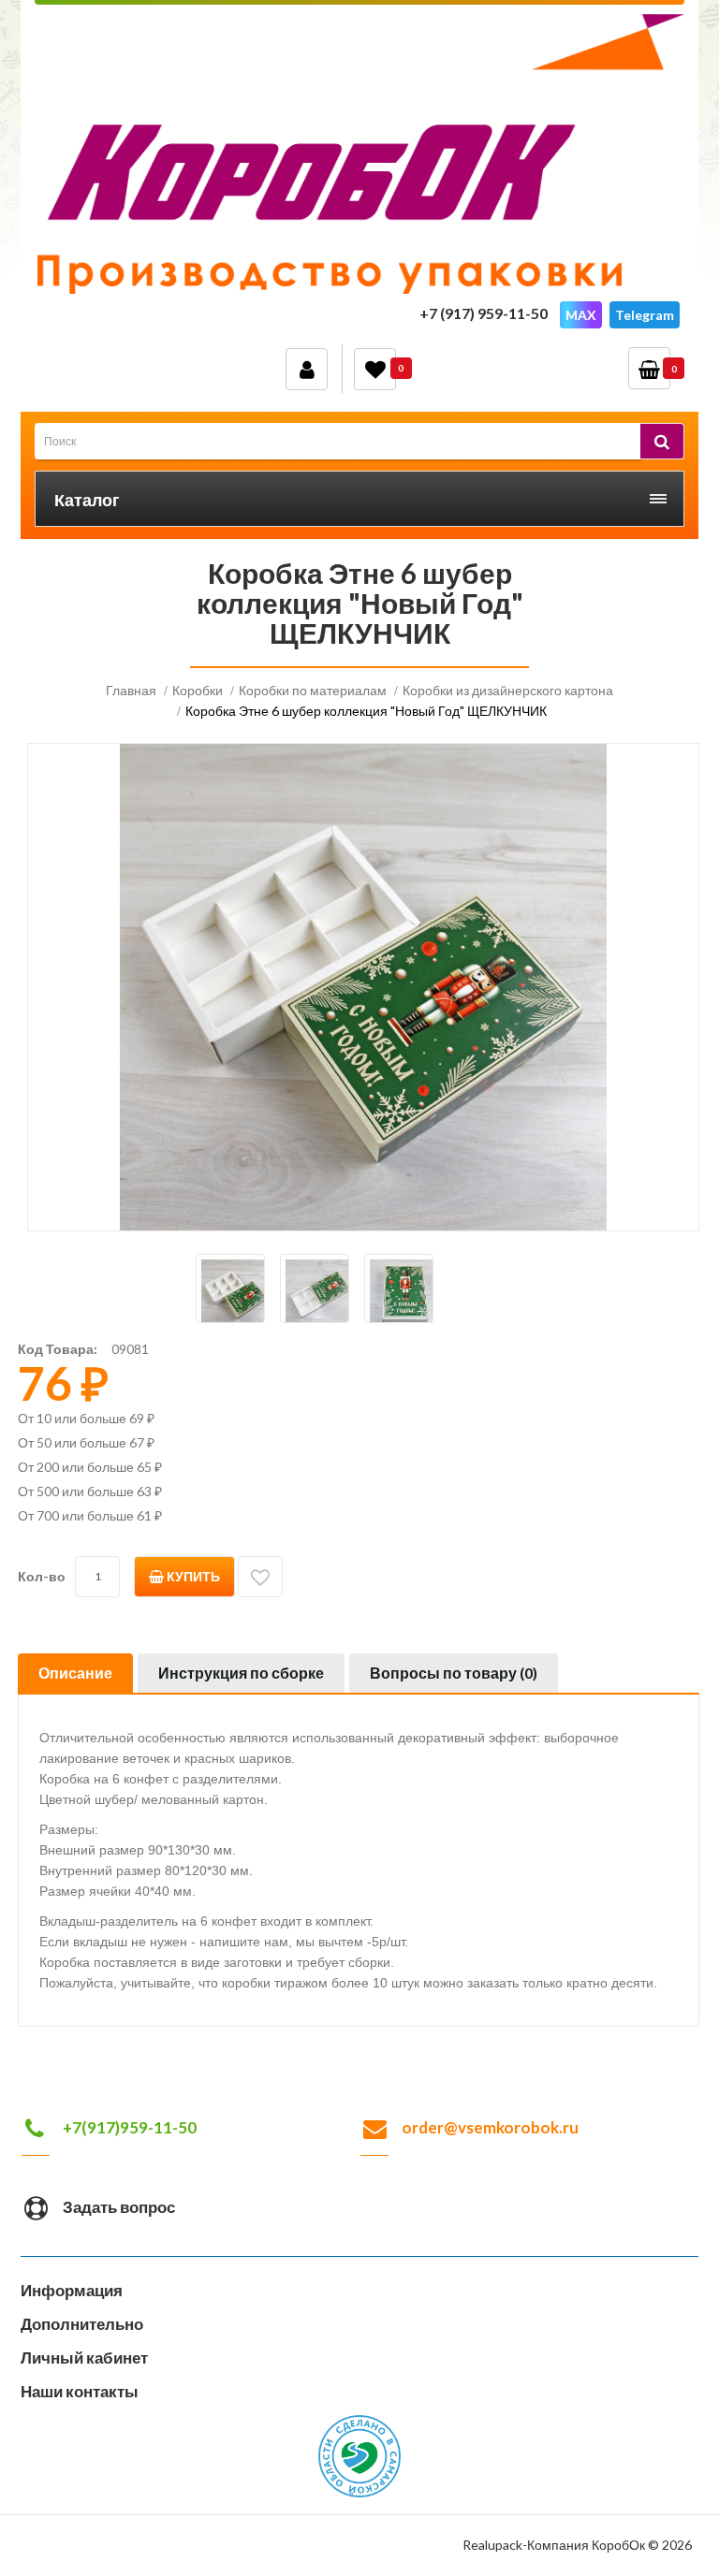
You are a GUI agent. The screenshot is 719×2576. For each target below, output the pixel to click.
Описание (75, 1673)
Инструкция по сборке (241, 1673)
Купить (192, 1576)
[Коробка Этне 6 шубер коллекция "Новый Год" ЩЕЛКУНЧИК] (230, 1288)
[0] (375, 369)
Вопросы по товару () (454, 1673)
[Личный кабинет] (307, 369)
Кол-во (42, 1576)
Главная (131, 690)
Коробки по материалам (313, 690)
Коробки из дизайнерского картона (508, 690)
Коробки (198, 690)
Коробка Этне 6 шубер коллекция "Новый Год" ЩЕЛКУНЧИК (366, 711)
